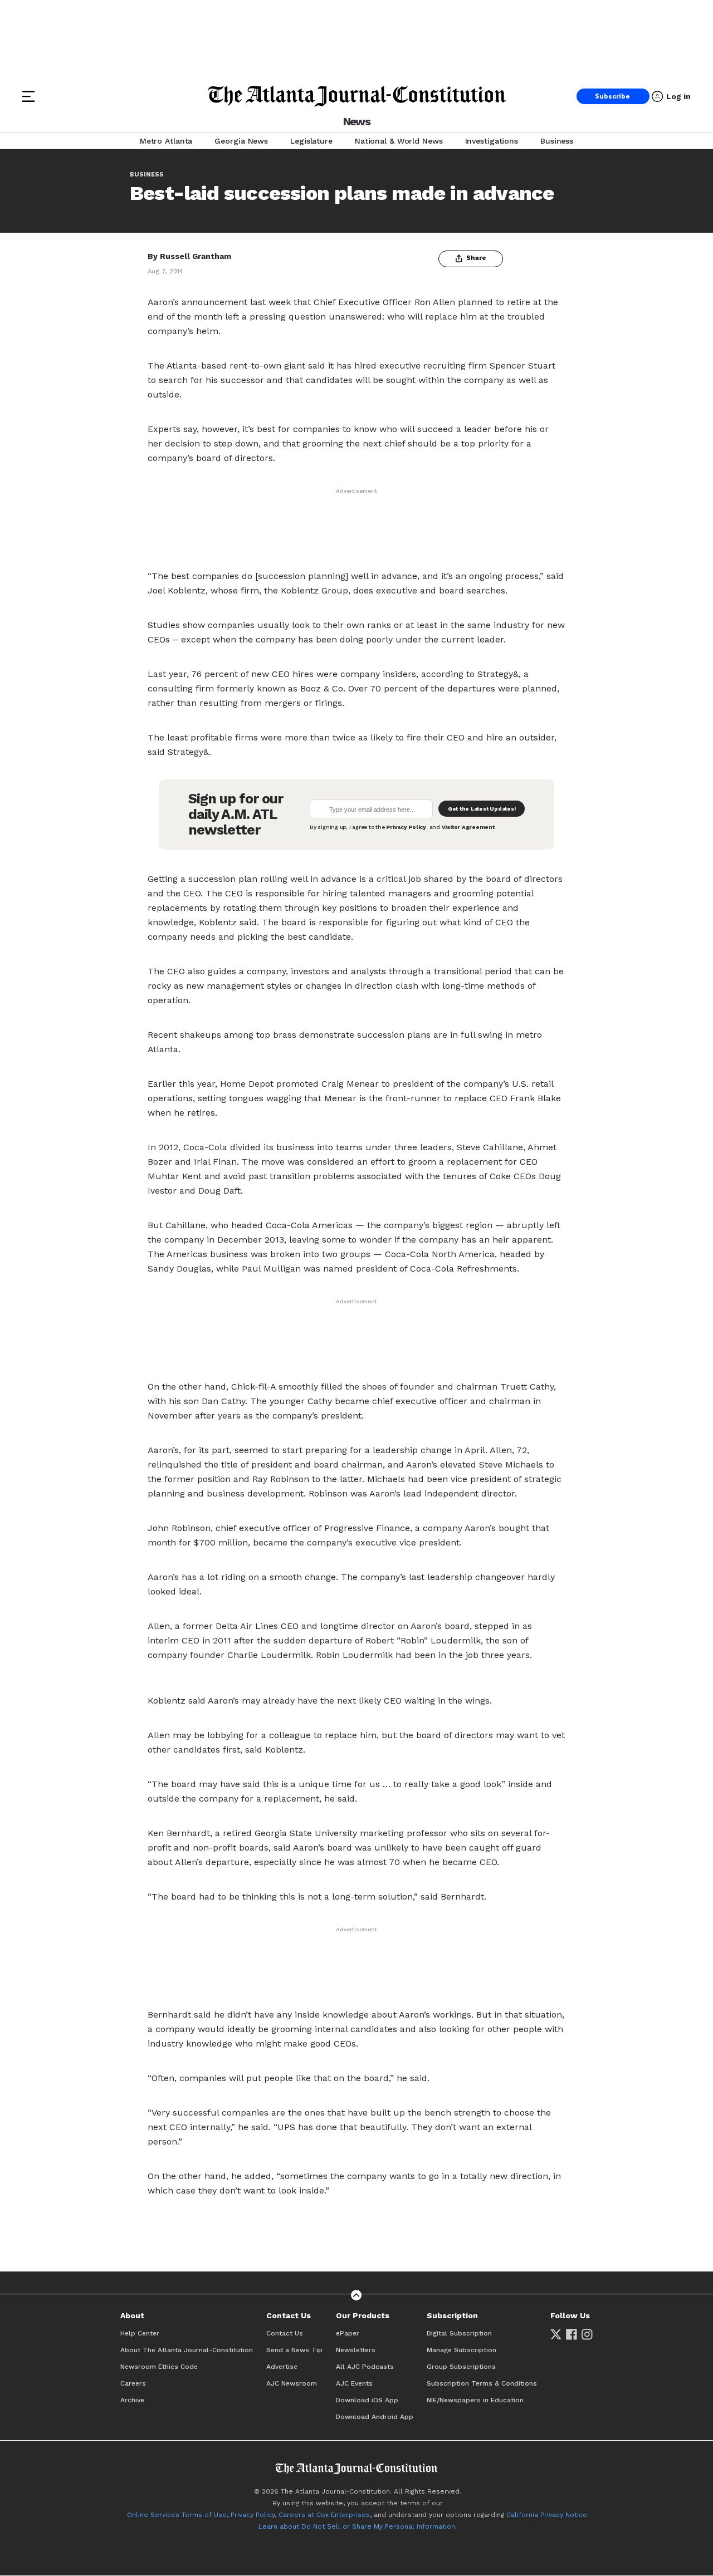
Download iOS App (367, 2400)
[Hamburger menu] (28, 96)
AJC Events (354, 2383)
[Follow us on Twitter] (556, 2334)
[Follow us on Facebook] (572, 2334)
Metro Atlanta (166, 141)
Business (557, 141)
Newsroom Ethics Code (159, 2367)
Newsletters (356, 2350)
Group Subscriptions (461, 2367)
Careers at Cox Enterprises (324, 2515)
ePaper (348, 2333)
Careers (133, 2383)
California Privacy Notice (547, 2515)
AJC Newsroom (292, 2383)
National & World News (399, 141)
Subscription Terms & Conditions (482, 2383)
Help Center (140, 2333)
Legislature (311, 141)
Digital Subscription (459, 2333)
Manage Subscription (462, 2350)
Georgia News (241, 141)
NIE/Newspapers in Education (475, 2400)
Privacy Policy (253, 2515)
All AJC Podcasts (365, 2367)
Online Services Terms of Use (177, 2515)
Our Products (363, 2315)
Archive (132, 2400)
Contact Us (289, 2315)
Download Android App (375, 2417)
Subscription (452, 2315)
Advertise (282, 2367)
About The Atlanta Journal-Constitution (187, 2350)
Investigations (492, 141)
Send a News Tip (294, 2350)
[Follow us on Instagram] (587, 2334)
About (132, 2315)
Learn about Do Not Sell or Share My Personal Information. (358, 2526)
